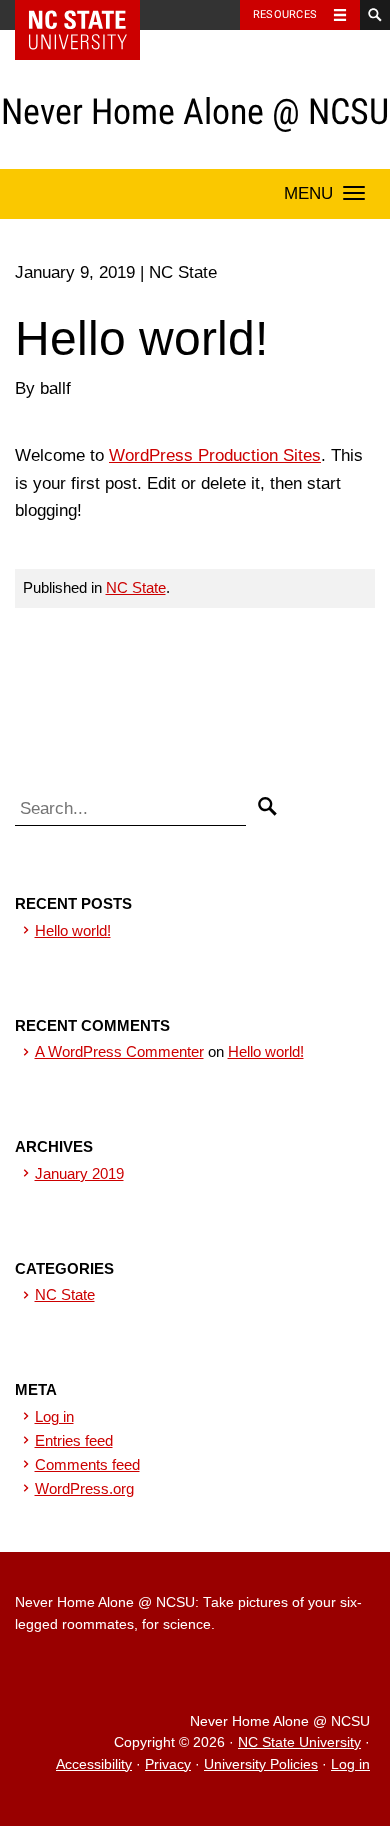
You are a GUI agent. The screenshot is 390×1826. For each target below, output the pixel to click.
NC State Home (90, 15)
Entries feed (74, 1440)
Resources (285, 14)
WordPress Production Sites (215, 455)
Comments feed (87, 1464)
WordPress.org (84, 1488)
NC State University (299, 1742)
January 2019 (79, 1173)
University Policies (261, 1764)
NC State (136, 587)
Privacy (168, 1764)
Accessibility (94, 1764)
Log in (54, 1416)
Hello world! (73, 930)
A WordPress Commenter (119, 1051)
